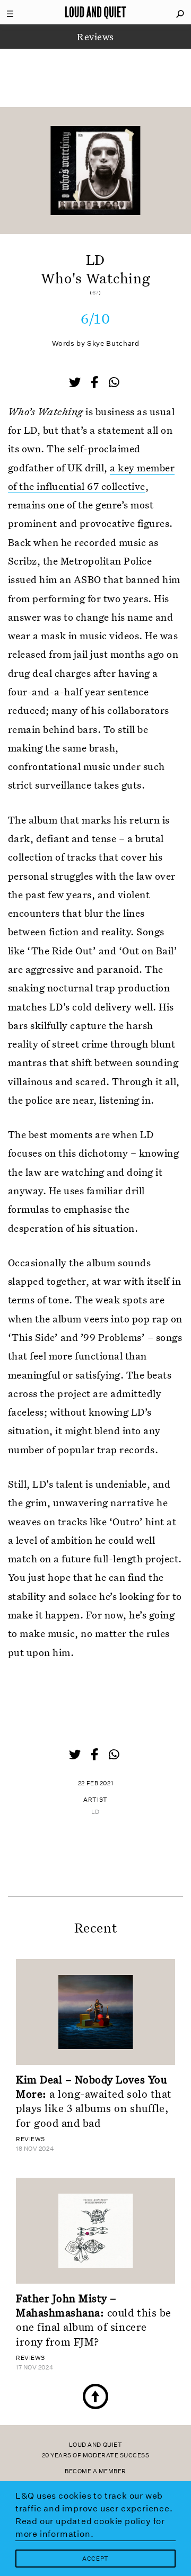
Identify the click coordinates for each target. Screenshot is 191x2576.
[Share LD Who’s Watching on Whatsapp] (114, 383)
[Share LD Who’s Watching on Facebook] (95, 383)
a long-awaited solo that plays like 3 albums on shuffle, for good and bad (94, 2101)
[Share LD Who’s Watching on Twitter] (76, 383)
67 (96, 293)
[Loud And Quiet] (95, 12)
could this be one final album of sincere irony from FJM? (94, 2320)
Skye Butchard (113, 343)
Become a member (95, 2471)
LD (95, 1812)
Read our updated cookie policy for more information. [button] (90, 2528)
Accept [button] (95, 2559)
